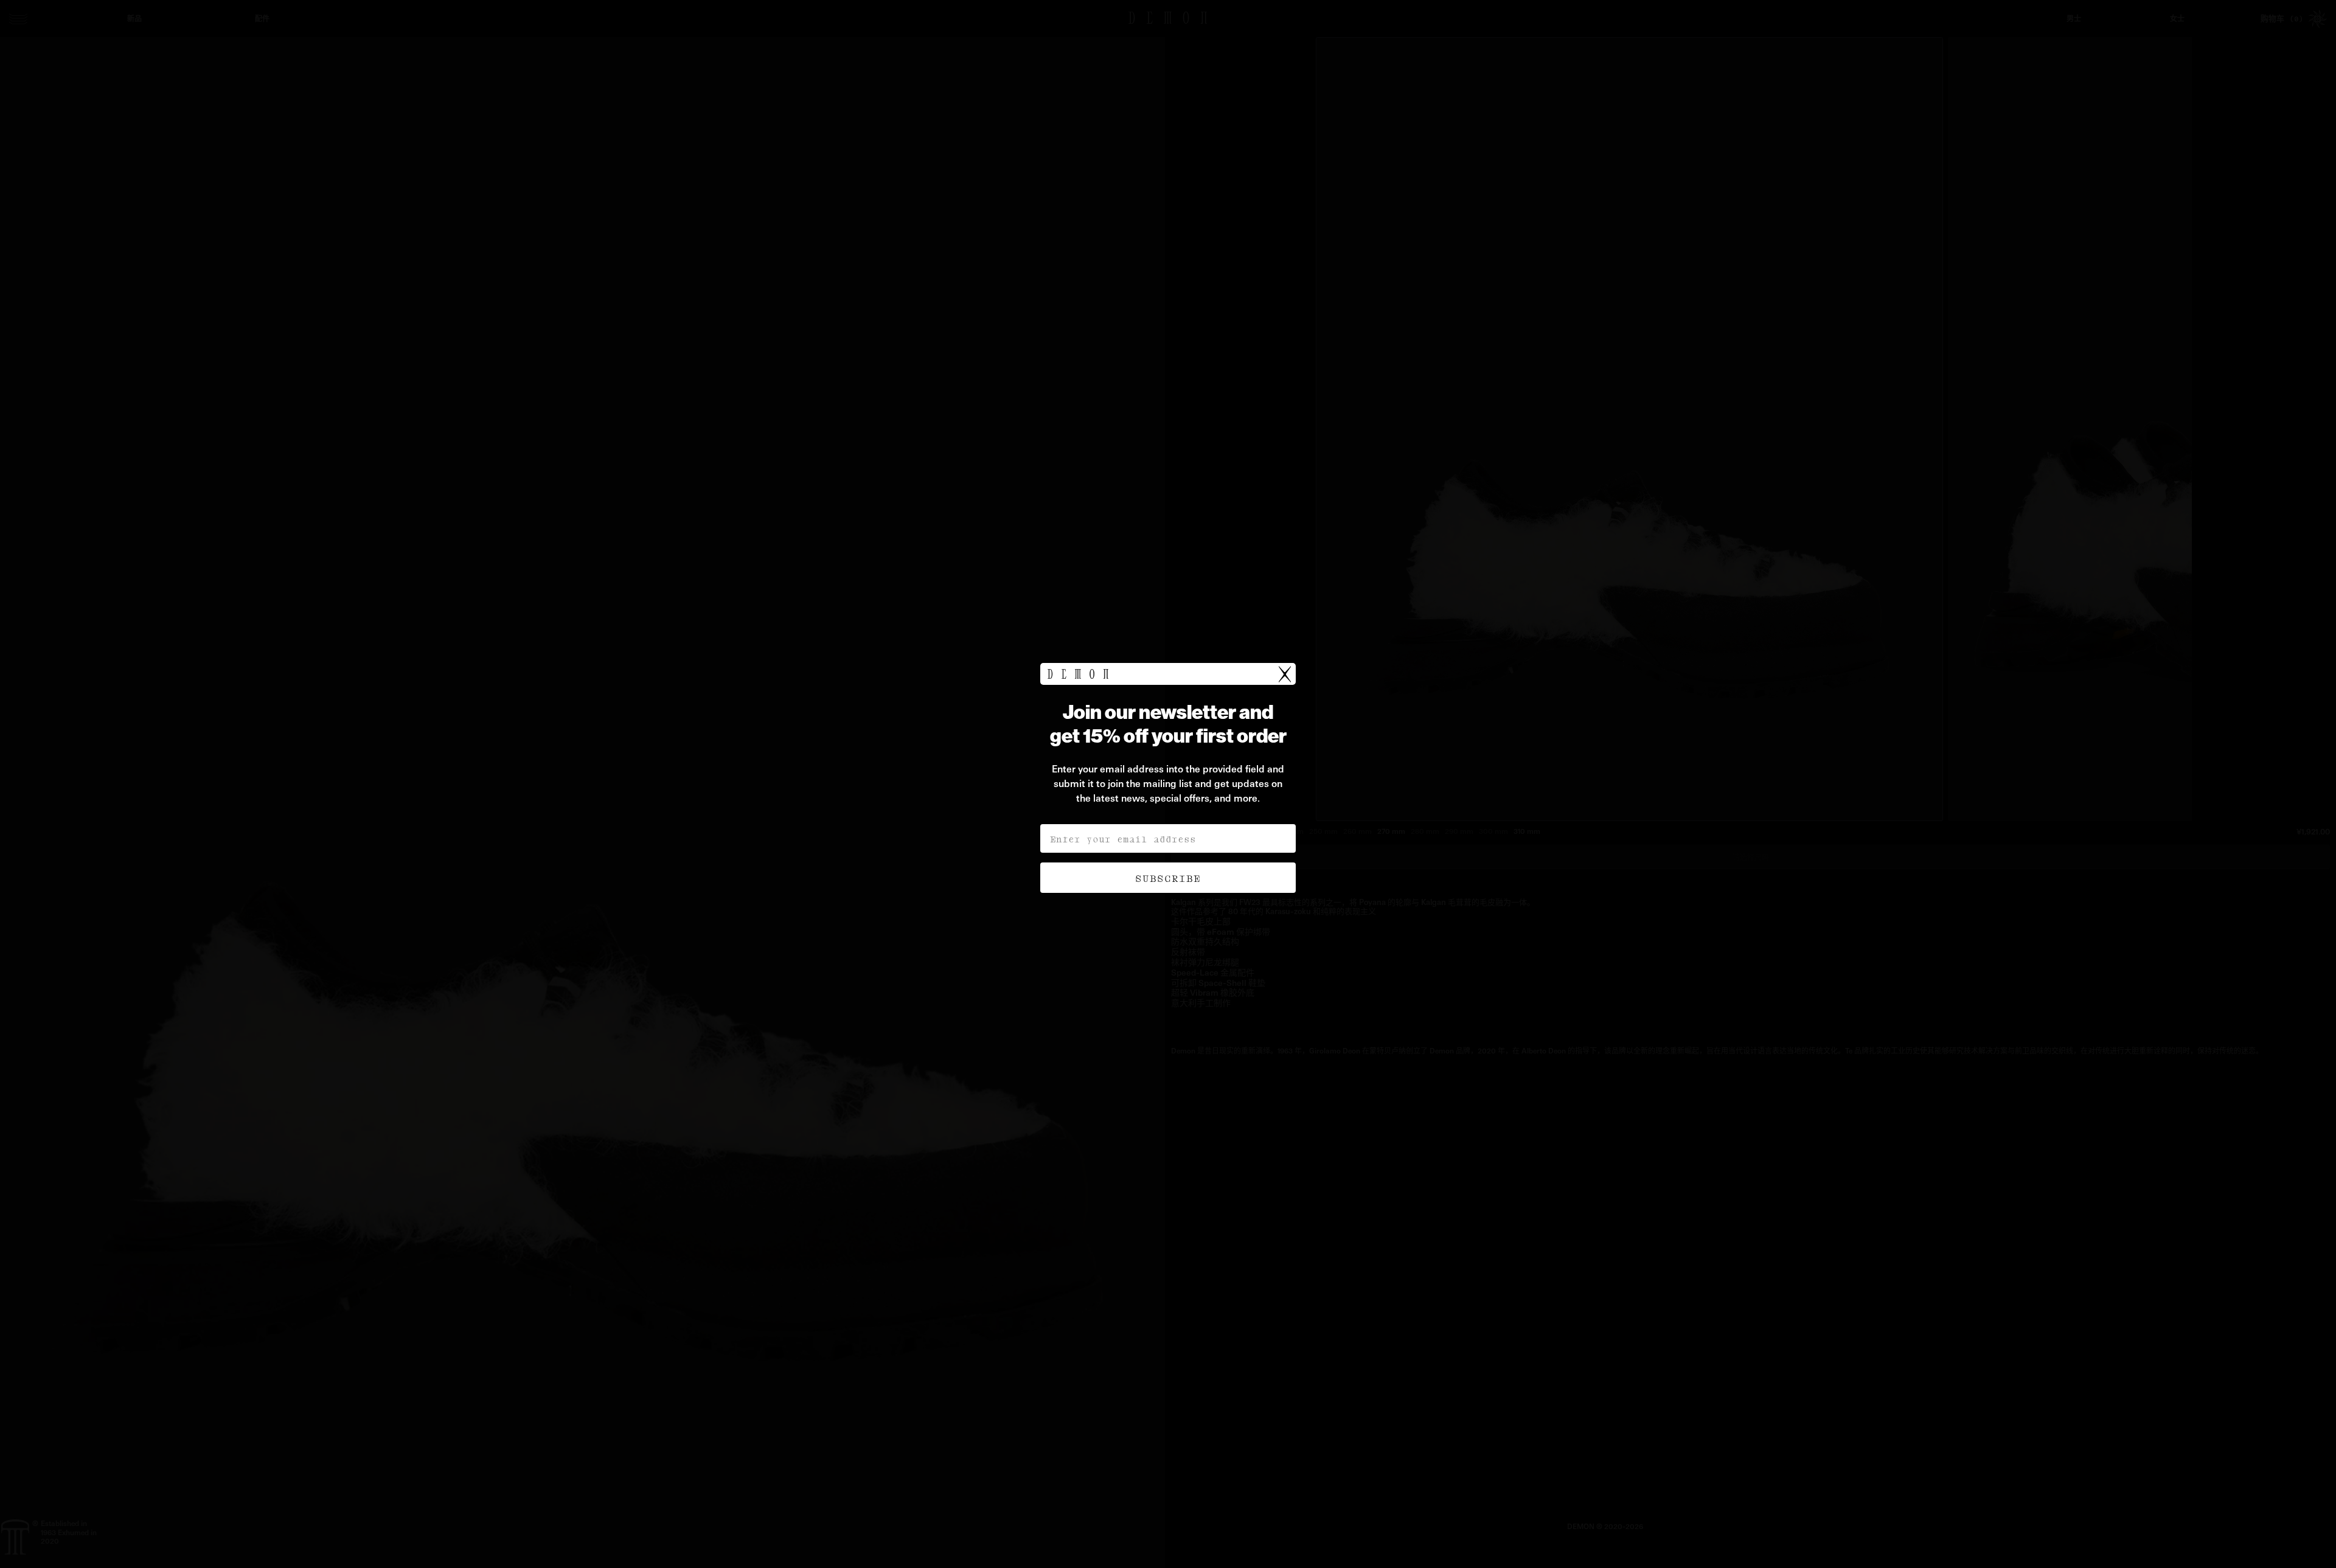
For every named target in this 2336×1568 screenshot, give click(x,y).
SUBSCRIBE (1168, 878)
